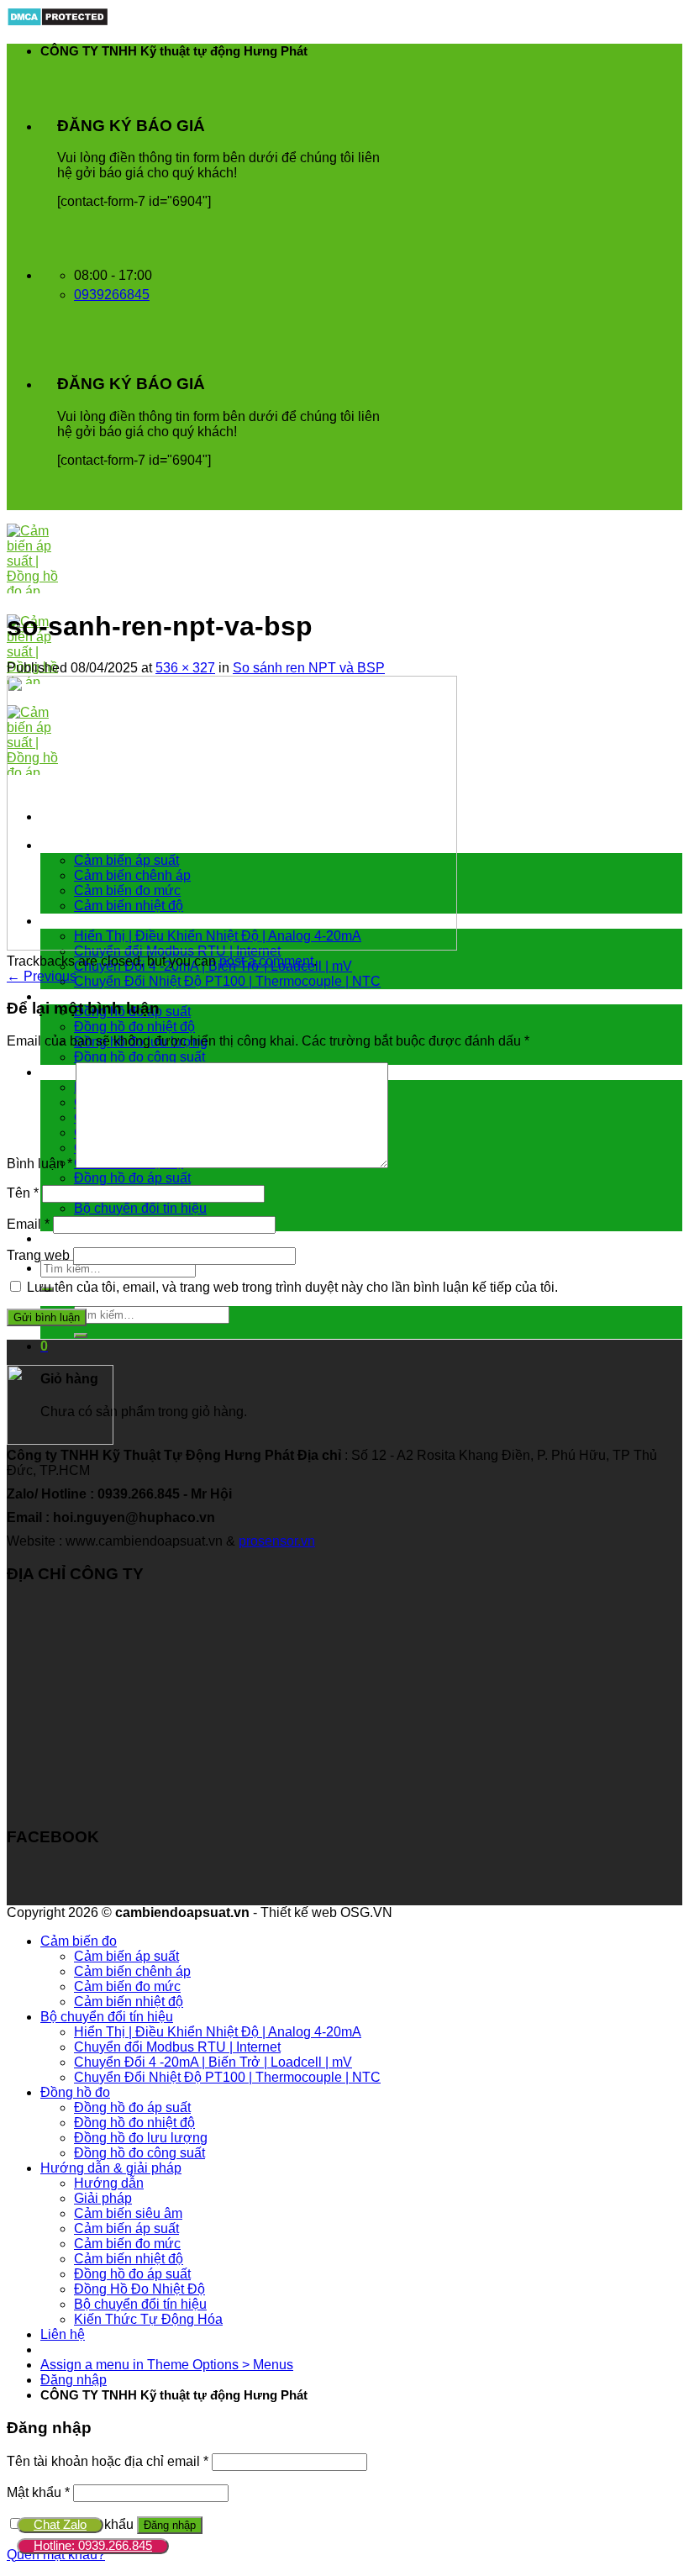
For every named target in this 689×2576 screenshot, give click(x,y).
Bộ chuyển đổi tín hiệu (140, 1208)
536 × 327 (185, 668)
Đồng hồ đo (75, 996)
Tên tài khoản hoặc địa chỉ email (108, 2461)
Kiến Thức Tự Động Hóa (148, 2319)
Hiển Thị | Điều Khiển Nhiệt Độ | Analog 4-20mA (218, 2032)
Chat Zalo (60, 2524)
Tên (23, 1193)
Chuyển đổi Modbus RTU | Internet (177, 2047)
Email (28, 1224)
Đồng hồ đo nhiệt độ (134, 1027)
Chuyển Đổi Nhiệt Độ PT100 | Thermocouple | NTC (227, 981)
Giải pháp (103, 2198)
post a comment (266, 961)
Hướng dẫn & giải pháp (111, 2168)
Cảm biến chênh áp (132, 1971)
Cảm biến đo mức (127, 1986)
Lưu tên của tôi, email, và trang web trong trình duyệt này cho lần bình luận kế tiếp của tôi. (292, 1287)
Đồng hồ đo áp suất (132, 1178)
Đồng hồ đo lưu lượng (141, 2138)
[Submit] (81, 1335)
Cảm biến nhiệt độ (129, 2002)
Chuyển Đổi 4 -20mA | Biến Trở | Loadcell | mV (213, 2062)
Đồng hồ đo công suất (139, 1057)
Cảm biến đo (79, 1941)
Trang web (38, 1255)
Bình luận (39, 1164)
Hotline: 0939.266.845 (93, 2545)
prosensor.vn (277, 1541)
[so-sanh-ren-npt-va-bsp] (232, 946)
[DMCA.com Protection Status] (58, 22)
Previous (42, 976)
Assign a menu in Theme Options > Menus (167, 2365)
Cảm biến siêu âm (128, 2213)
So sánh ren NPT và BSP (309, 668)
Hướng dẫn (109, 2183)
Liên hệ (63, 1238)
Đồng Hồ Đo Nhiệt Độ (139, 2289)
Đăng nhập (170, 2525)
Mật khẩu (38, 2492)
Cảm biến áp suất (126, 1956)
